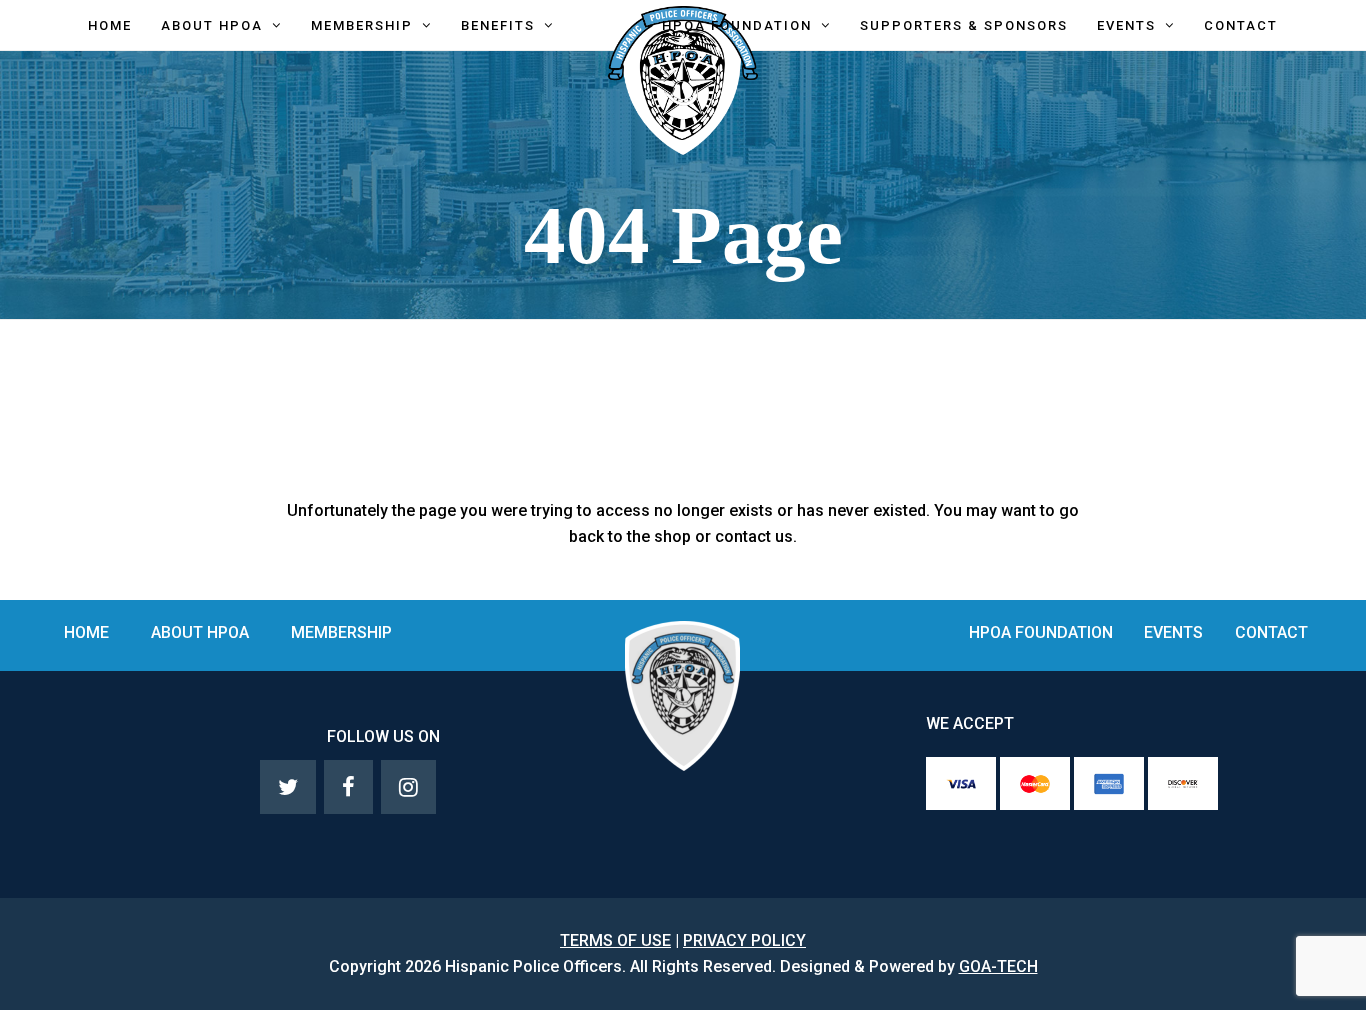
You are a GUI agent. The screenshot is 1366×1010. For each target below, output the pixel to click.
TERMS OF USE (615, 940)
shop (672, 536)
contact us (754, 536)
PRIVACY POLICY (744, 940)
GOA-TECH (998, 966)
